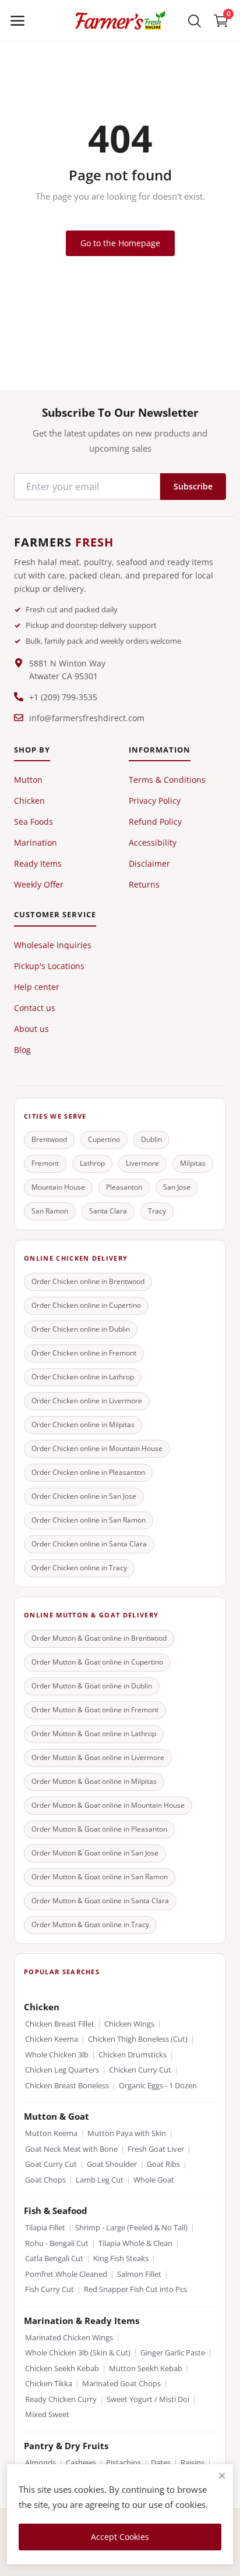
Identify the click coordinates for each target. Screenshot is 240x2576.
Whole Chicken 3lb (57, 2055)
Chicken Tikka (49, 2384)
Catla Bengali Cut (54, 2259)
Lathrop (92, 1163)
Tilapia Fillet (45, 2228)
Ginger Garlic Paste (173, 2353)
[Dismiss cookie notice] (222, 2476)
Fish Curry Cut (50, 2289)
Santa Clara (108, 1211)
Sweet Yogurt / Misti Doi (148, 2399)
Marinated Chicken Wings (69, 2338)
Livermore (142, 1163)
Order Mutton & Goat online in (99, 1638)
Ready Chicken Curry (61, 2399)
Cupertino (104, 1139)
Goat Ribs (163, 2164)
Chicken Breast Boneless (67, 2086)
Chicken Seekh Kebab (62, 2369)
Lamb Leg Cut (100, 2180)
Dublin (151, 1139)
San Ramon (50, 1211)
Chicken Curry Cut (140, 2070)
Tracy (157, 1211)
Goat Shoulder (112, 2164)
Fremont (45, 1163)
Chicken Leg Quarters (62, 2070)
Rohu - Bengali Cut (57, 2243)
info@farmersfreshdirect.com (87, 718)
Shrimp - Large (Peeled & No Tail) (131, 2228)
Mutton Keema (51, 2133)
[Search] (195, 20)
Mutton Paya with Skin (127, 2133)
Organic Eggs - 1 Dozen (158, 2086)
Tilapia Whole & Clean (135, 2243)
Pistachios (123, 2463)
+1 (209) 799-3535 (63, 697)
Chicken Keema (52, 2039)
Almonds (40, 2463)
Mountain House (58, 1187)
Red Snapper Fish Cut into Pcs (135, 2289)
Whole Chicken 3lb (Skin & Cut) (78, 2353)
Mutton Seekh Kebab (146, 2369)
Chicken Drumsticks (133, 2055)
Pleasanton (124, 1187)
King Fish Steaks (121, 2259)
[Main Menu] (17, 20)
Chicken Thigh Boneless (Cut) (138, 2039)
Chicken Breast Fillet (60, 2024)
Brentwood (49, 1139)
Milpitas (193, 1163)
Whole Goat (154, 2180)
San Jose (177, 1187)
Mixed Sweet (47, 2414)
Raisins (193, 2463)
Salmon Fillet (139, 2274)
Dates (161, 2463)
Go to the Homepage (120, 243)
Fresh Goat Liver (156, 2149)
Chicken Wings (129, 2024)
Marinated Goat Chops (121, 2384)
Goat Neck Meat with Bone (71, 2149)
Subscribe (193, 486)
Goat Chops (45, 2180)
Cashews (81, 2463)
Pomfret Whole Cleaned (66, 2274)
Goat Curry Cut (51, 2164)
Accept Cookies (120, 2537)
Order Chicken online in (88, 1281)
